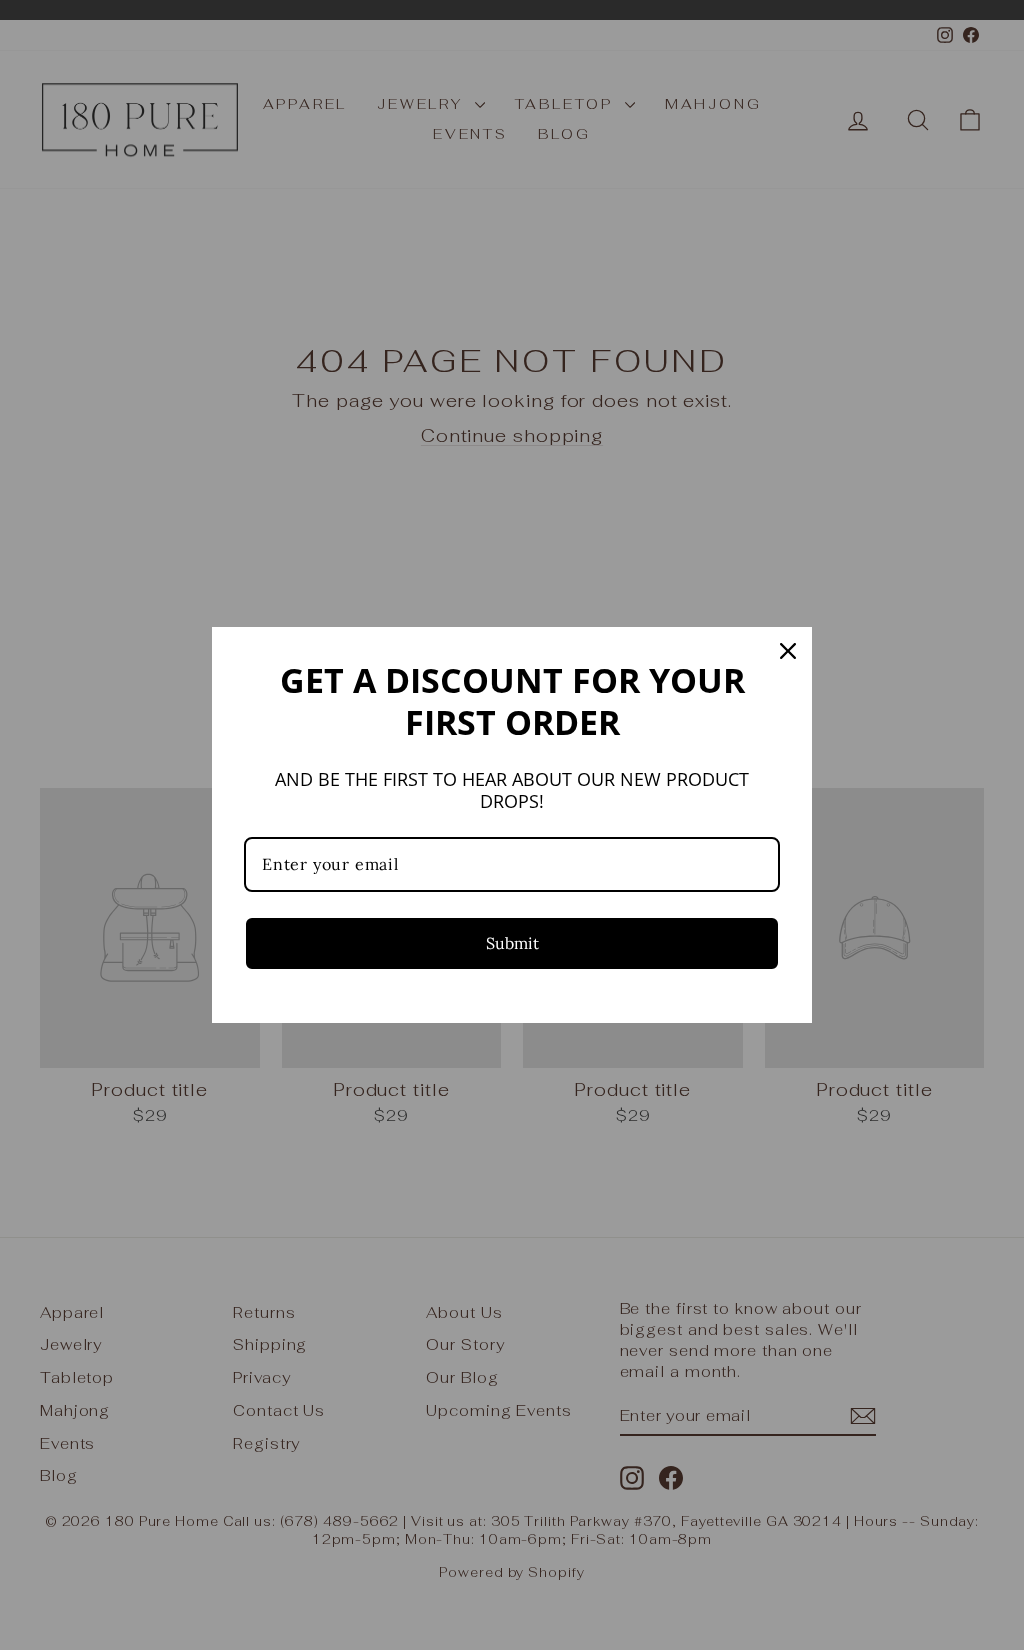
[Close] (788, 651)
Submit (512, 943)
